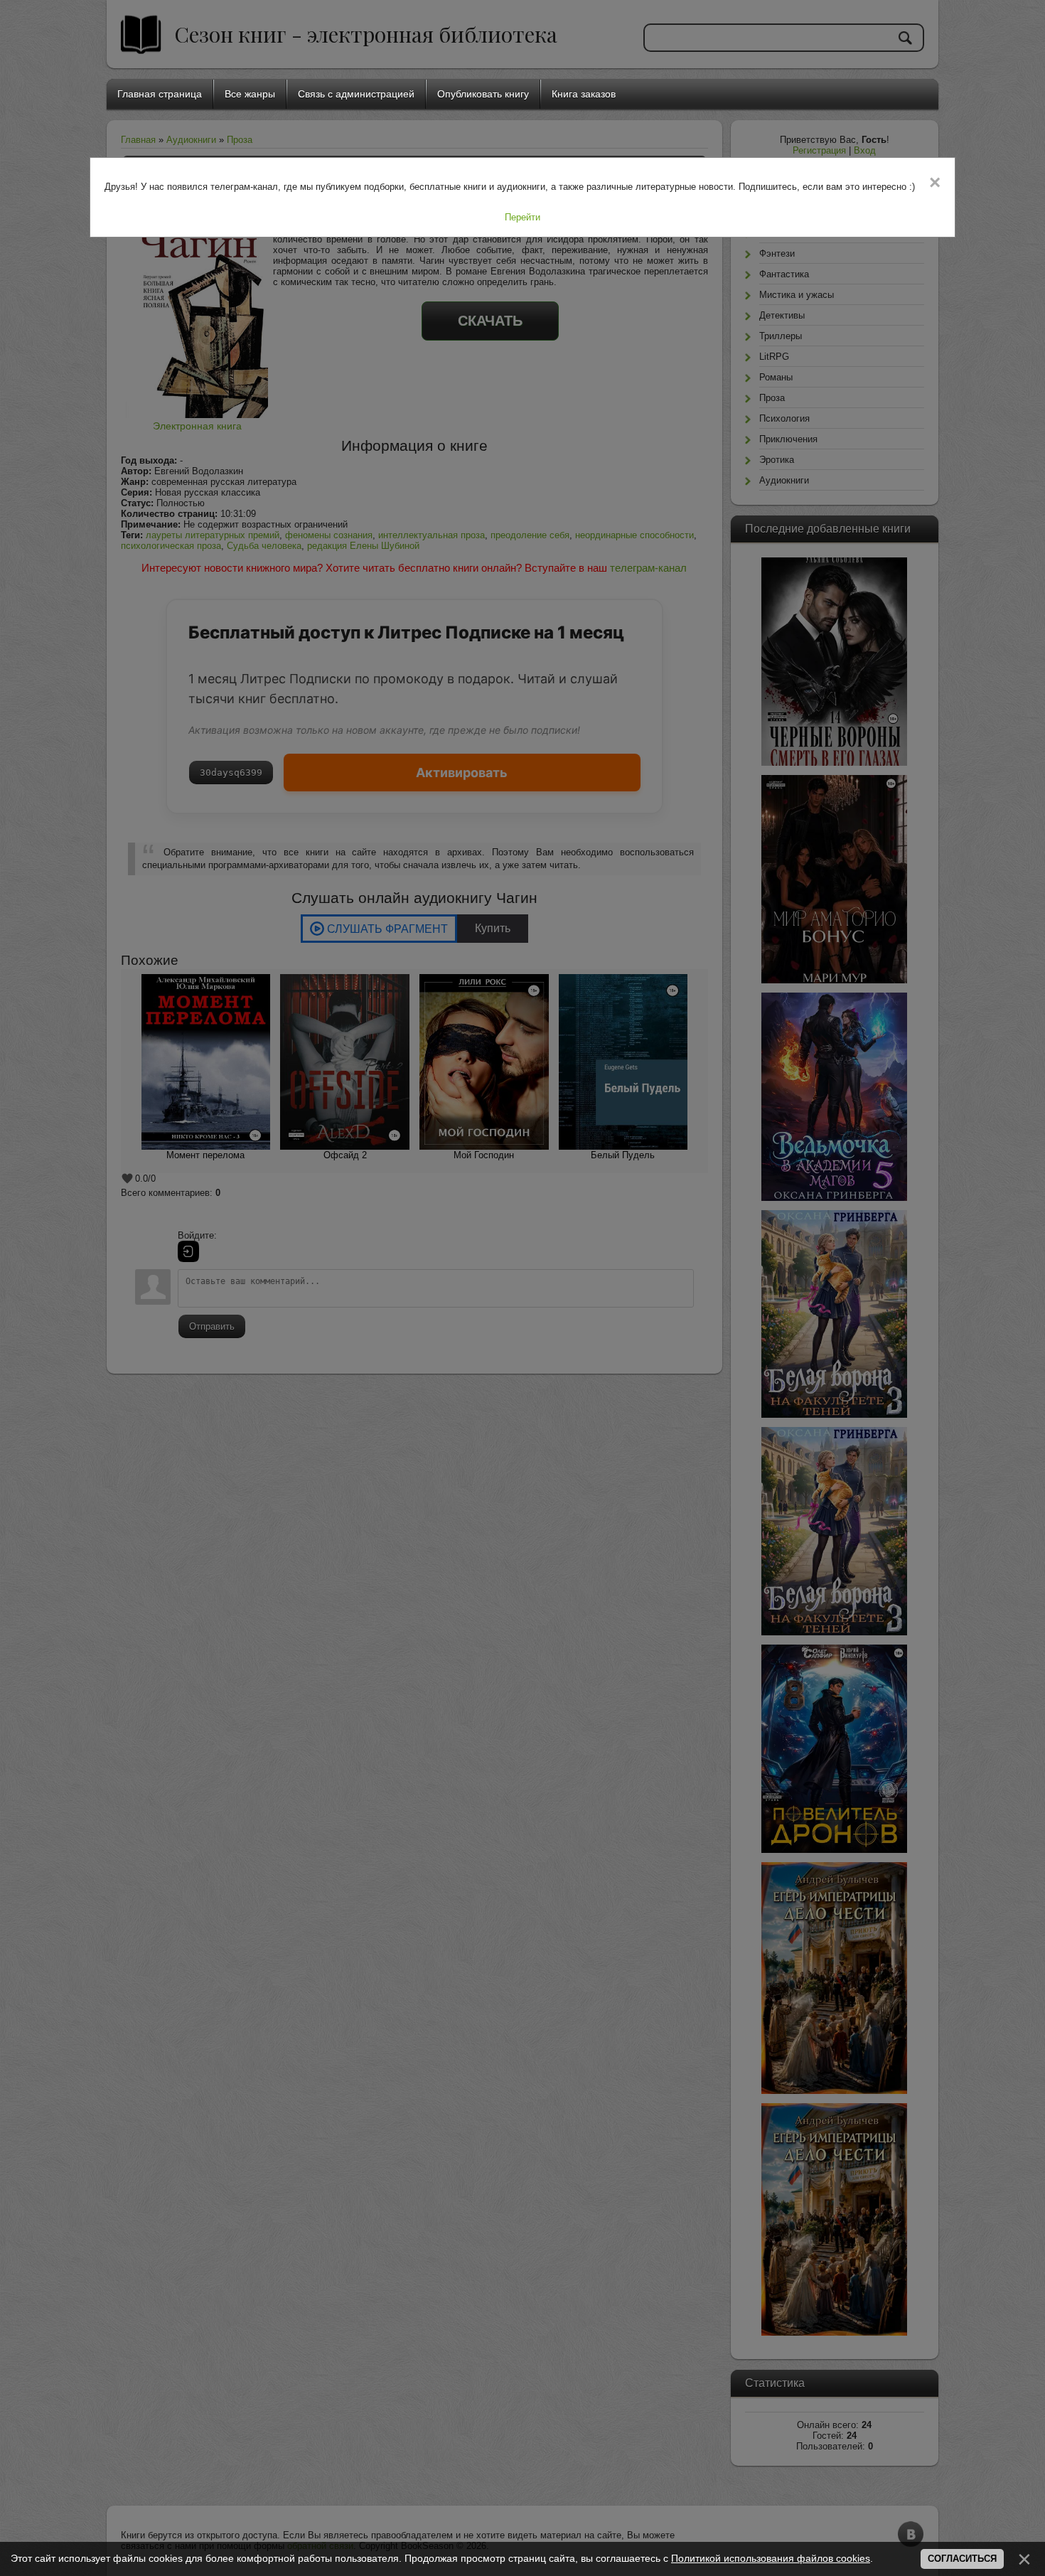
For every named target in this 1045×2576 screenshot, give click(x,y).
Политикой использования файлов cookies (771, 2558)
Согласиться (962, 2559)
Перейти (522, 217)
